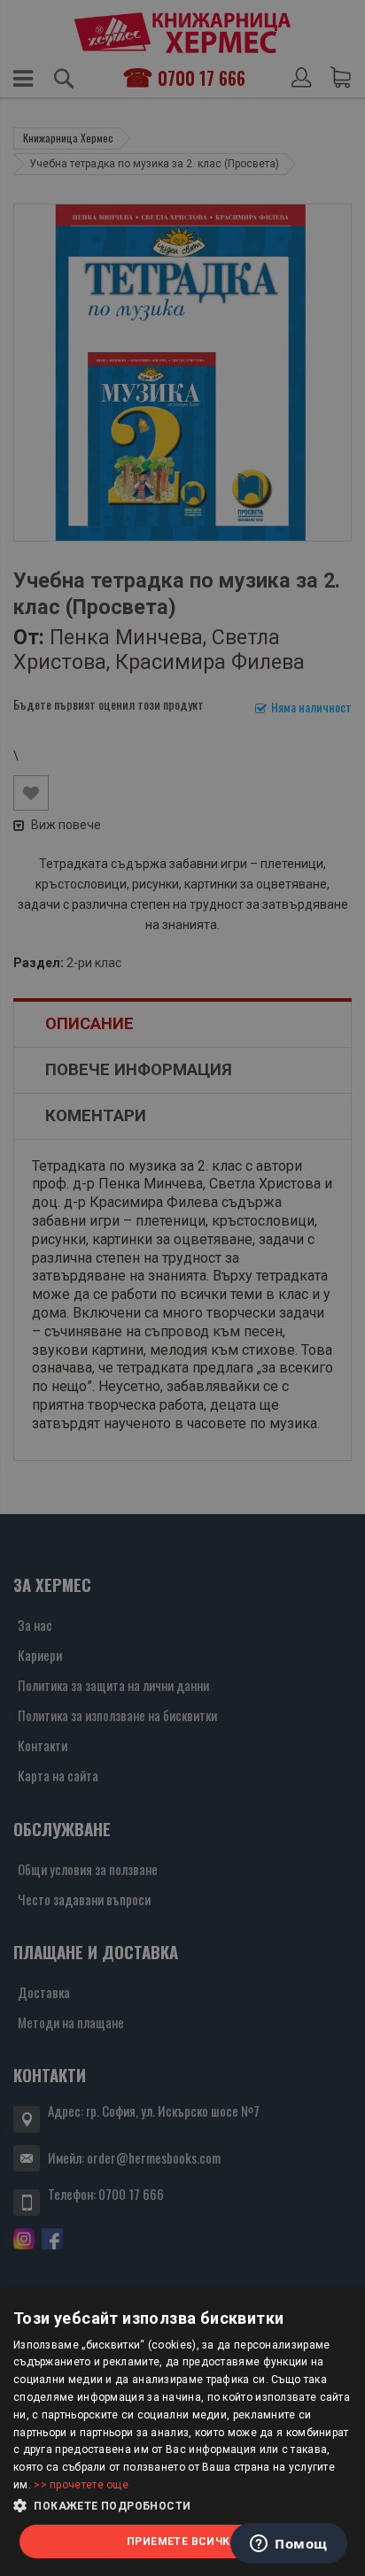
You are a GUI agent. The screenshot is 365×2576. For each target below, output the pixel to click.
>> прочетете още (81, 2485)
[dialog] (182, 2432)
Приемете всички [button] (182, 2541)
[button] (182, 2506)
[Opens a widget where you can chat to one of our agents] (289, 2545)
